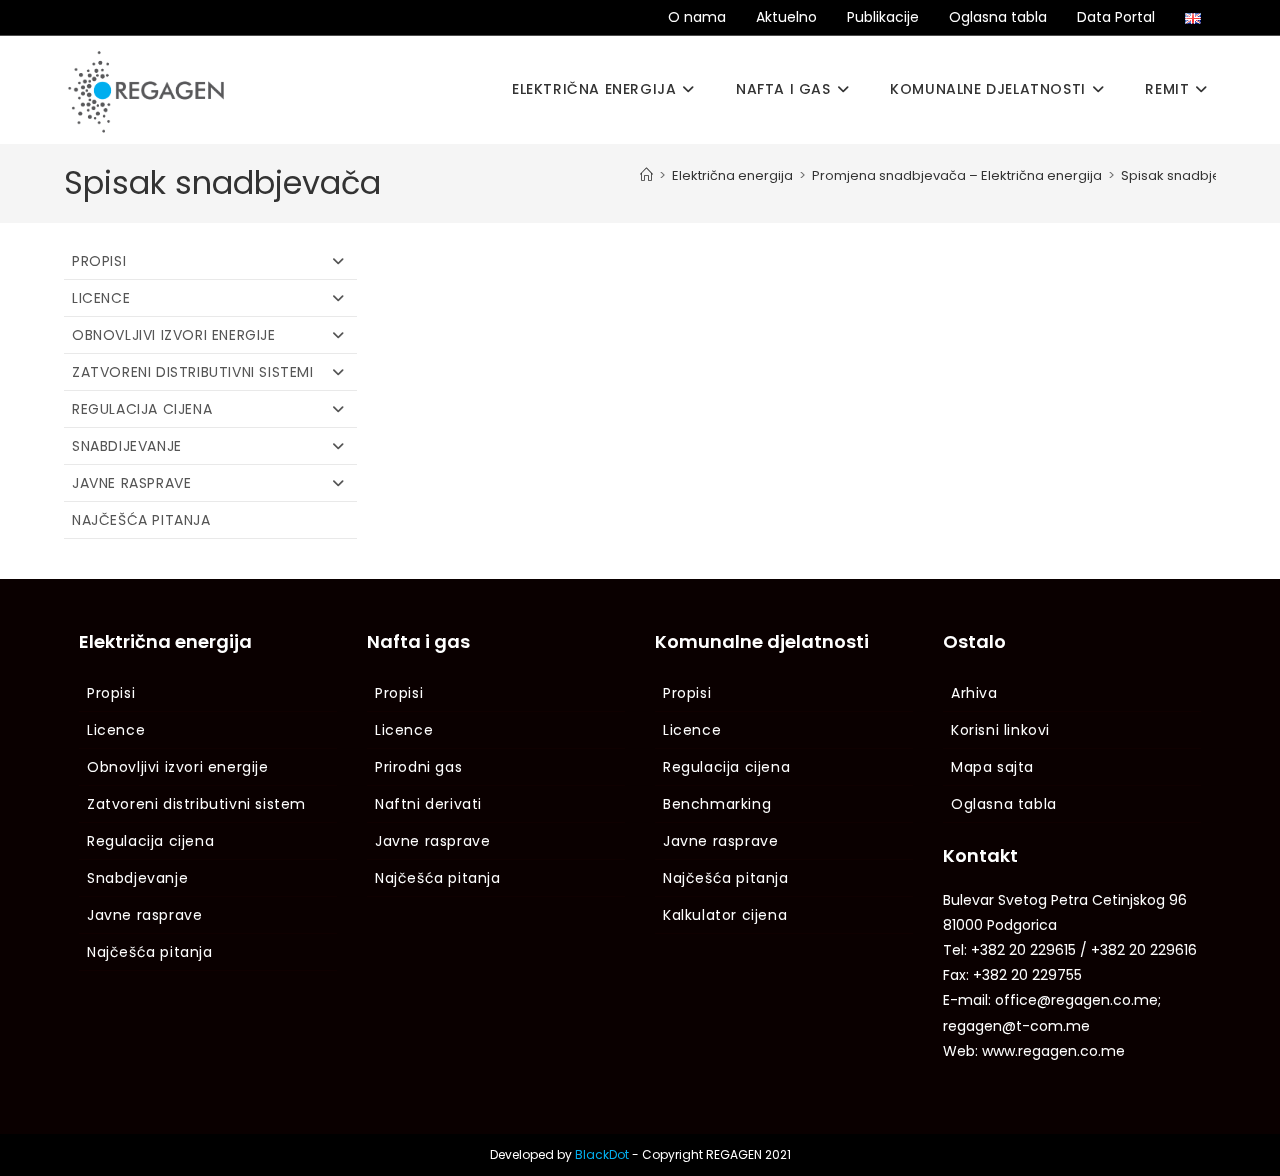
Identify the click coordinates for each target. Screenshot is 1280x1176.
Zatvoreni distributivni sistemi (193, 372)
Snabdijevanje (127, 446)
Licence (101, 298)
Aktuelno (786, 17)
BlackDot (602, 1154)
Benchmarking (717, 804)
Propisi (99, 261)
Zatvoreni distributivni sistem (196, 804)
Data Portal (1116, 17)
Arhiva (974, 693)
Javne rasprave (131, 483)
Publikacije (883, 17)
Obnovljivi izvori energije (174, 335)
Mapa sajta (992, 767)
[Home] (646, 175)
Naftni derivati (428, 804)
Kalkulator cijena (725, 915)
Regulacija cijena (142, 409)
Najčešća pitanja (141, 520)
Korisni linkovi (1000, 730)
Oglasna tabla (998, 17)
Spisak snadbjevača (1187, 175)
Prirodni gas (418, 767)
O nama (697, 17)
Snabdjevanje (137, 878)
